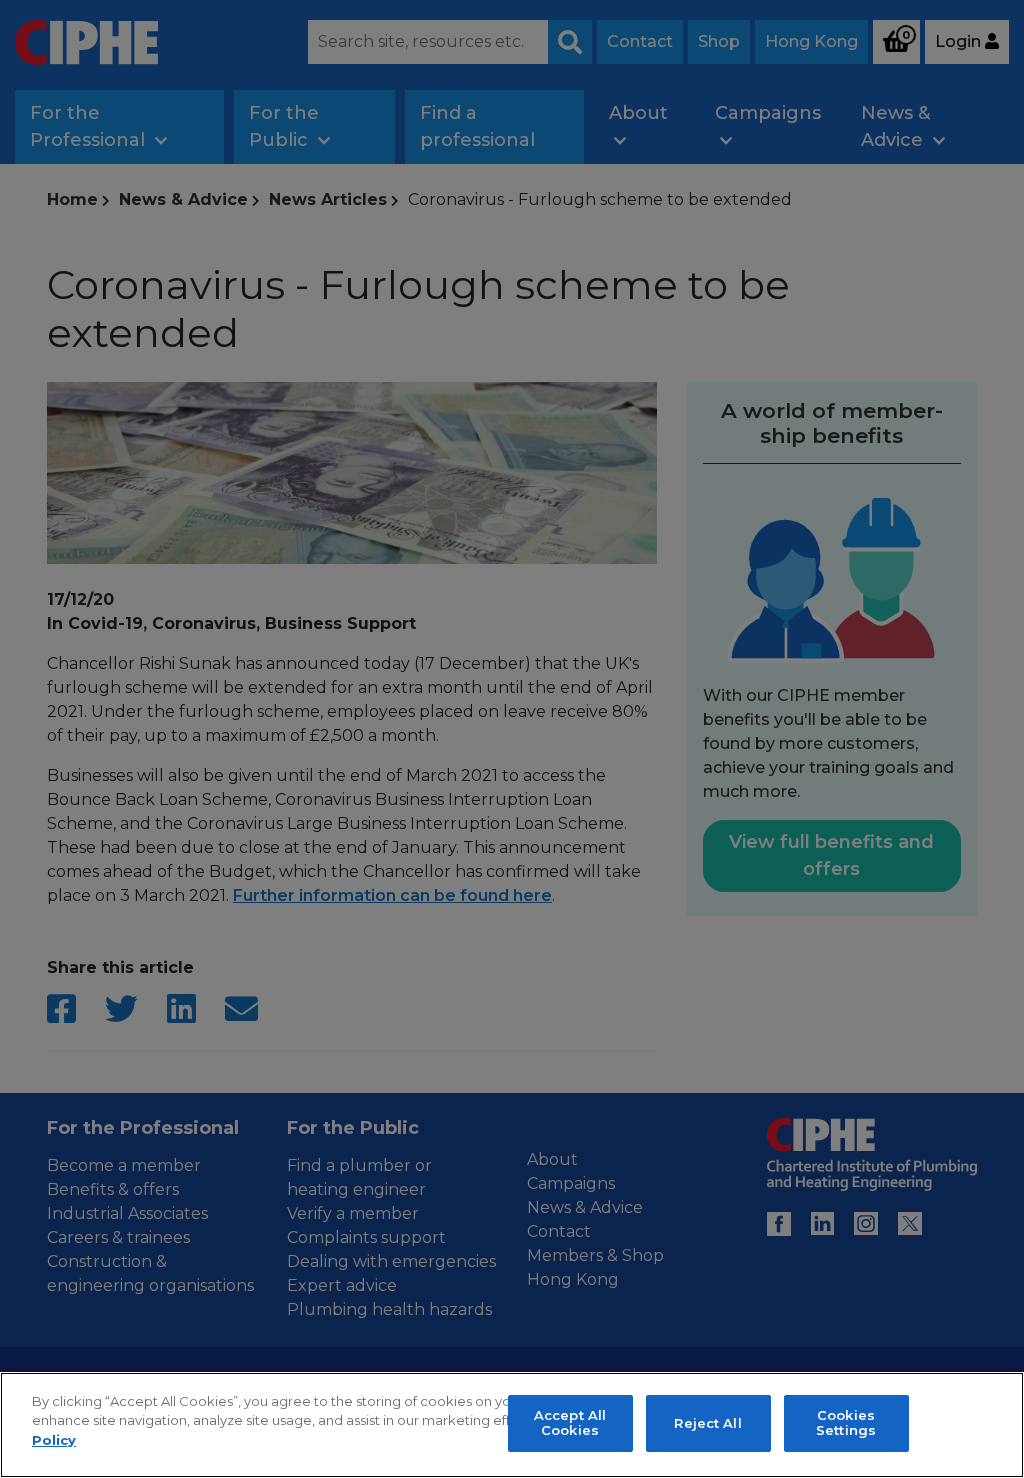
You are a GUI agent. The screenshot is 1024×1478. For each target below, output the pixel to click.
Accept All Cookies (570, 1423)
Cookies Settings (846, 1423)
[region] (512, 1425)
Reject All (707, 1423)
